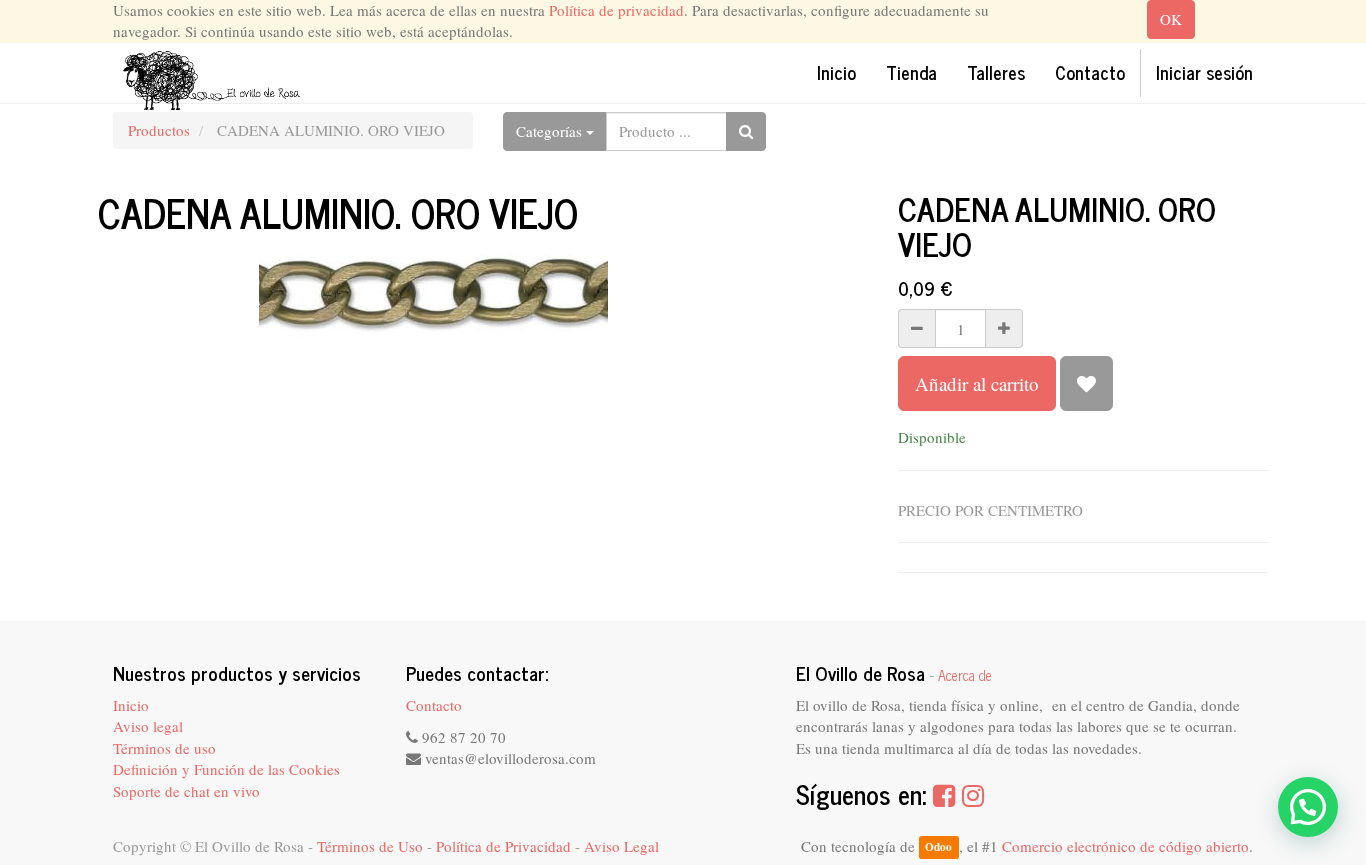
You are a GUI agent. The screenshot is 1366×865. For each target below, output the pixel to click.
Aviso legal (148, 726)
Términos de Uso (370, 846)
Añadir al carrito (977, 383)
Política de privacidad (616, 10)
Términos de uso (164, 748)
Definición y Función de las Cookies (226, 769)
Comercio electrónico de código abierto (1125, 846)
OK (1171, 19)
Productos (159, 130)
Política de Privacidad (503, 846)
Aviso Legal (621, 846)
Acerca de (965, 675)
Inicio (131, 705)
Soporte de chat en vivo (186, 791)
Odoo (938, 847)
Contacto (434, 705)
